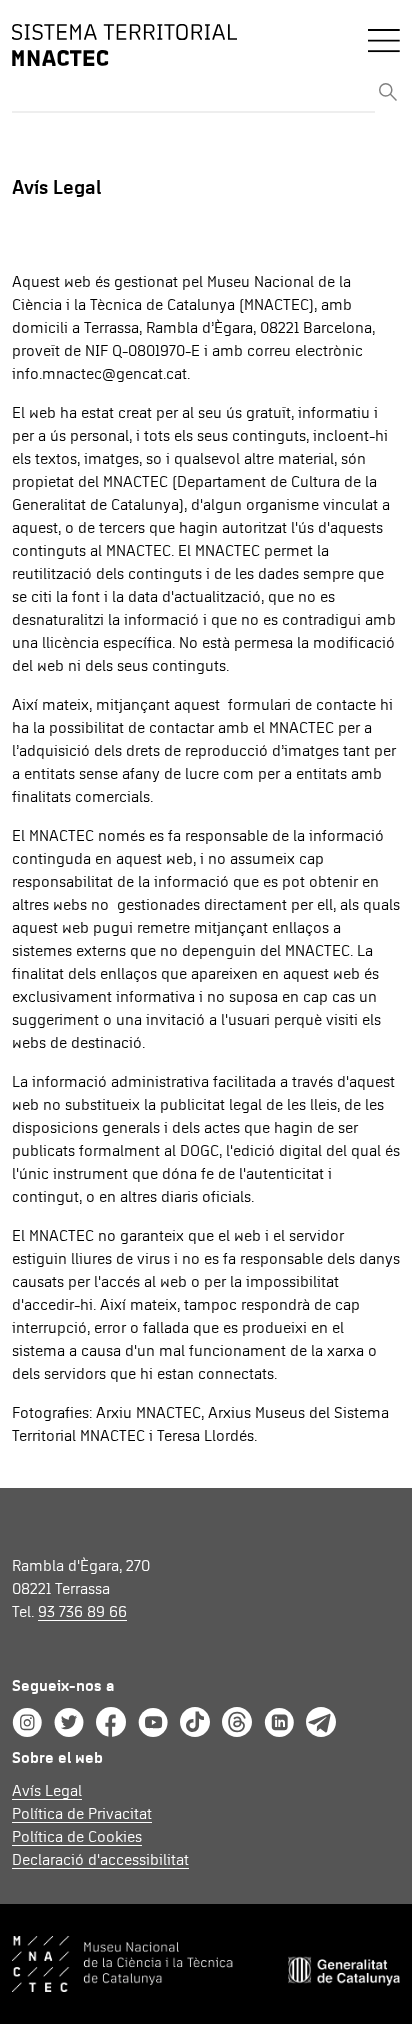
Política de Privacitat (82, 1814)
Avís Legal (47, 1791)
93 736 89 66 (82, 1612)
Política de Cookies (77, 1837)
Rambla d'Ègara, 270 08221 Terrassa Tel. (81, 1589)
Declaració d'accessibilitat (100, 1860)
